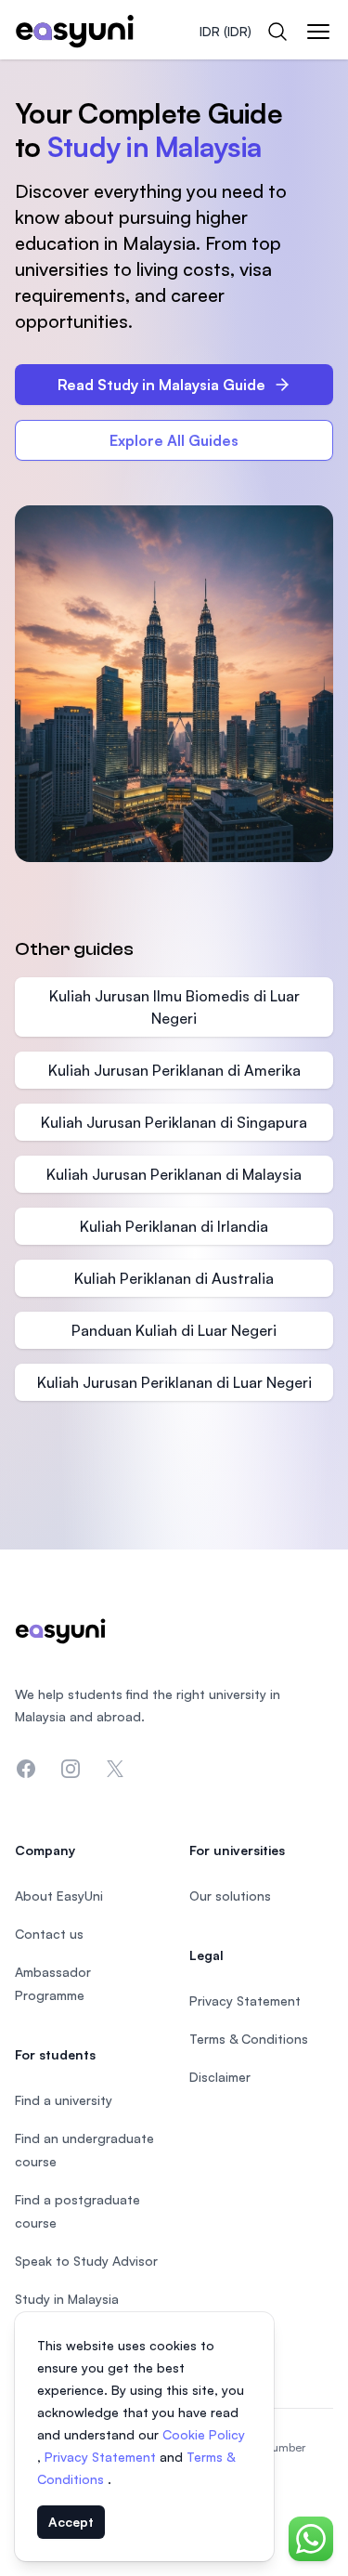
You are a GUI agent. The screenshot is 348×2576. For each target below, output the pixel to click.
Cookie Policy (204, 2434)
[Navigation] (318, 32)
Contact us (49, 1934)
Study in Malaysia (67, 2299)
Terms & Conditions (249, 2039)
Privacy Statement (102, 2457)
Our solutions (230, 1896)
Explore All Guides (174, 440)
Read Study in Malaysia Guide (161, 385)
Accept (71, 2522)
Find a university (64, 2100)
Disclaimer (220, 2077)
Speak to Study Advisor (86, 2261)
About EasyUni (59, 1896)
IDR (226, 31)
